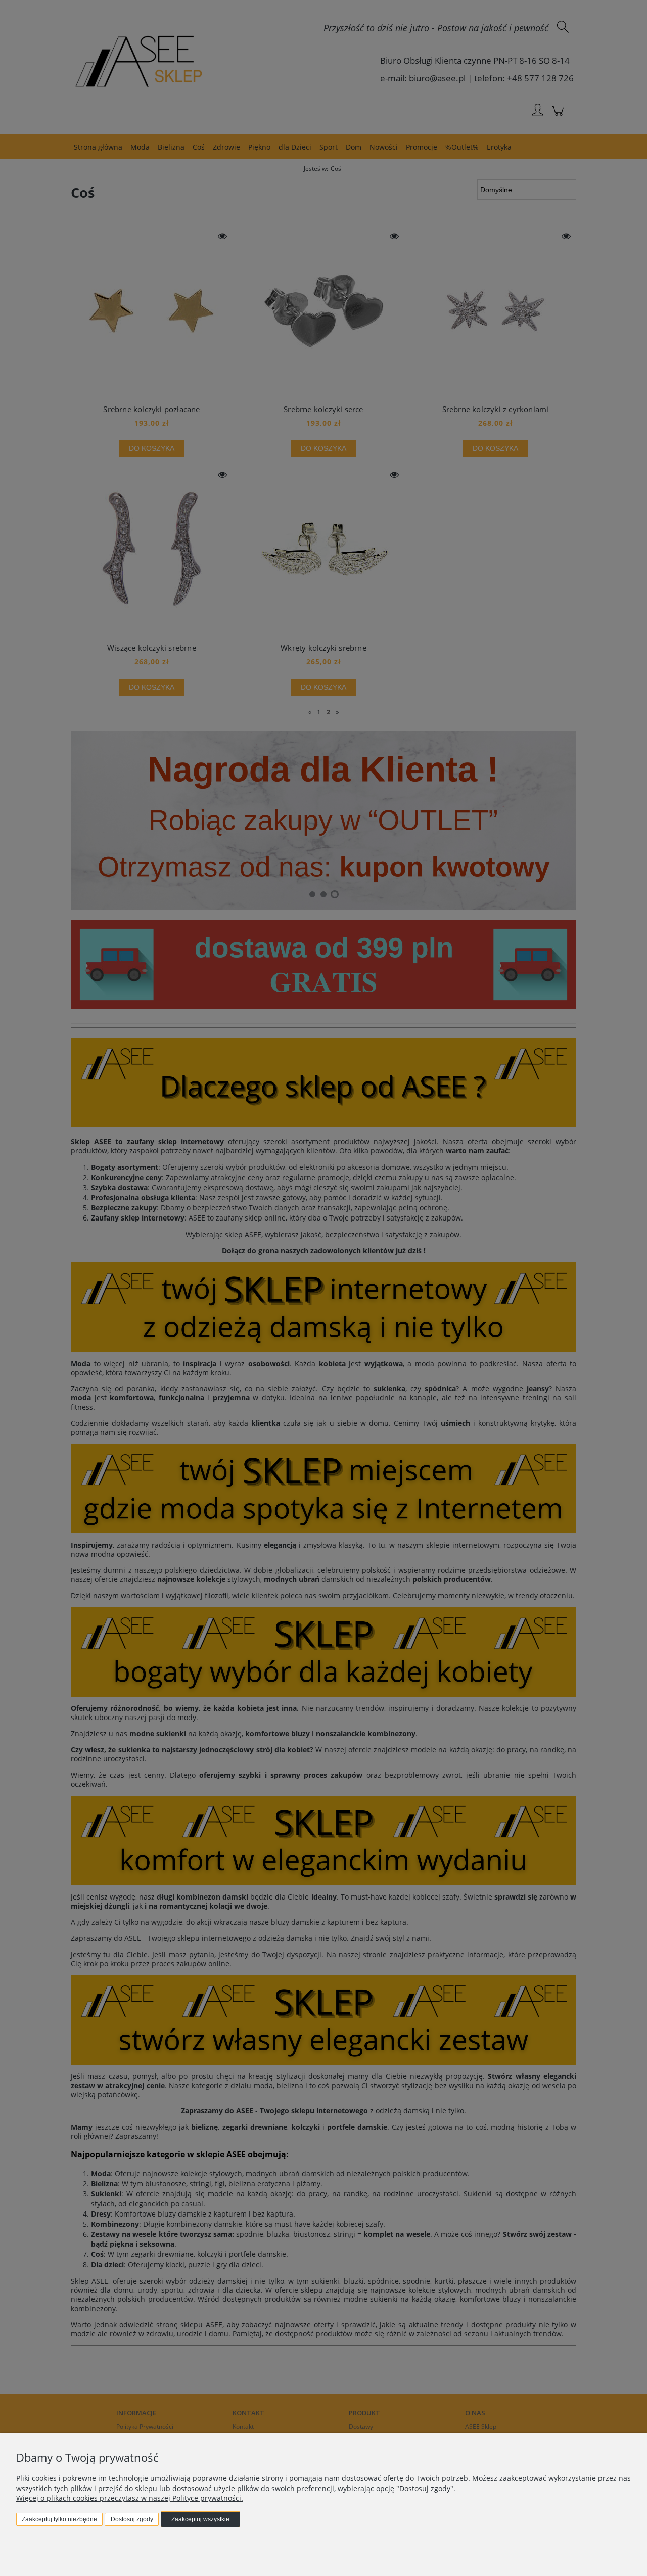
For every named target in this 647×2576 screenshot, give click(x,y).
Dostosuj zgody (132, 2519)
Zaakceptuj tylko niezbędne (59, 2519)
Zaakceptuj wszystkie (200, 2519)
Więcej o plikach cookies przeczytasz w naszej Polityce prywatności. (130, 2498)
